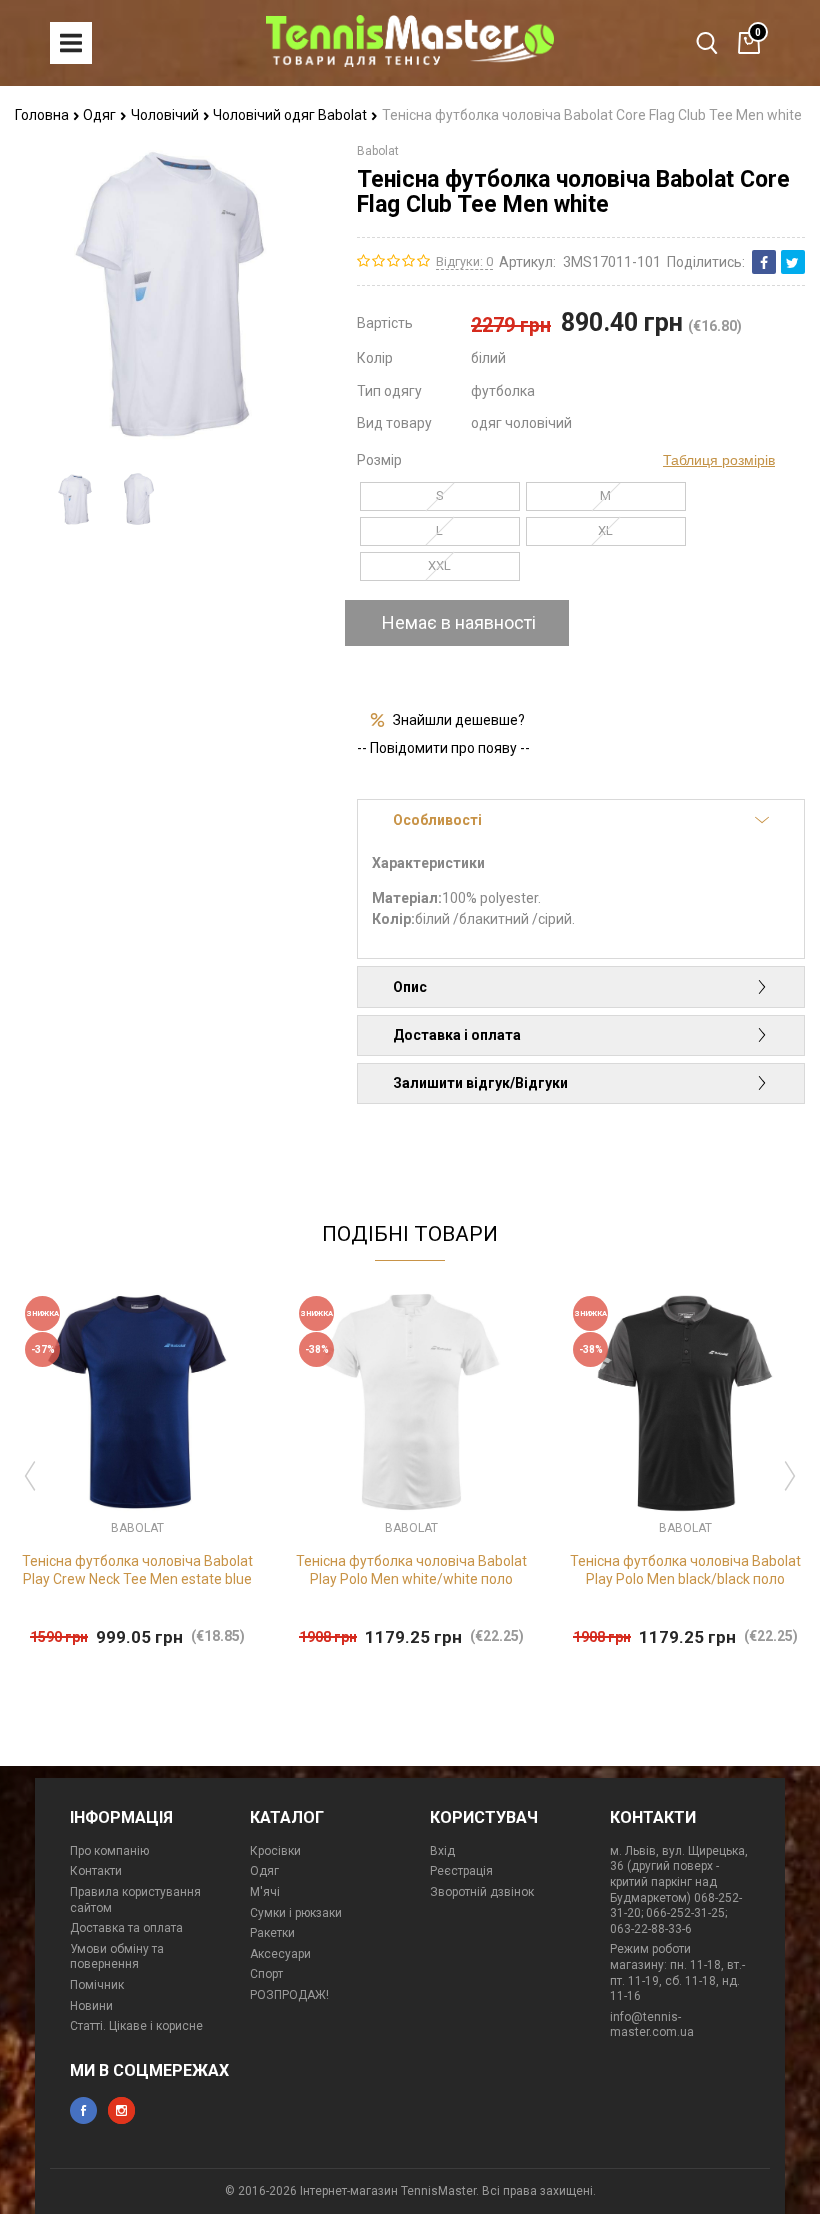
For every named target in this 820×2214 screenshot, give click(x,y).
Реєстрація (461, 1871)
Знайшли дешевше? (459, 720)
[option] (75, 498)
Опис (410, 987)
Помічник (97, 1985)
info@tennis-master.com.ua (652, 2025)
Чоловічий (166, 115)
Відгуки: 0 (464, 261)
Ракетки (272, 1933)
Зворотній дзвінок (482, 1892)
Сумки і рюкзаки (296, 1913)
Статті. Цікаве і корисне (136, 2026)
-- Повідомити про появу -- (443, 748)
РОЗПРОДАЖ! (289, 1995)
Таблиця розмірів (719, 460)
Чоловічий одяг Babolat (291, 115)
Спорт (266, 1974)
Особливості (437, 820)
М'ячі (265, 1892)
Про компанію (109, 1851)
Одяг (101, 115)
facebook (83, 2110)
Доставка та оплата (126, 1928)
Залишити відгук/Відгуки (480, 1083)
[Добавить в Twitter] (793, 262)
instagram (121, 2110)
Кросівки (275, 1851)
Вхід (442, 1851)
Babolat (378, 151)
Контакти (96, 1871)
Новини (91, 2006)
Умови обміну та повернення (117, 1957)
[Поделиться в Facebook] (764, 262)
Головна (43, 115)
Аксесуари (280, 1954)
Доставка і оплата (457, 1035)
